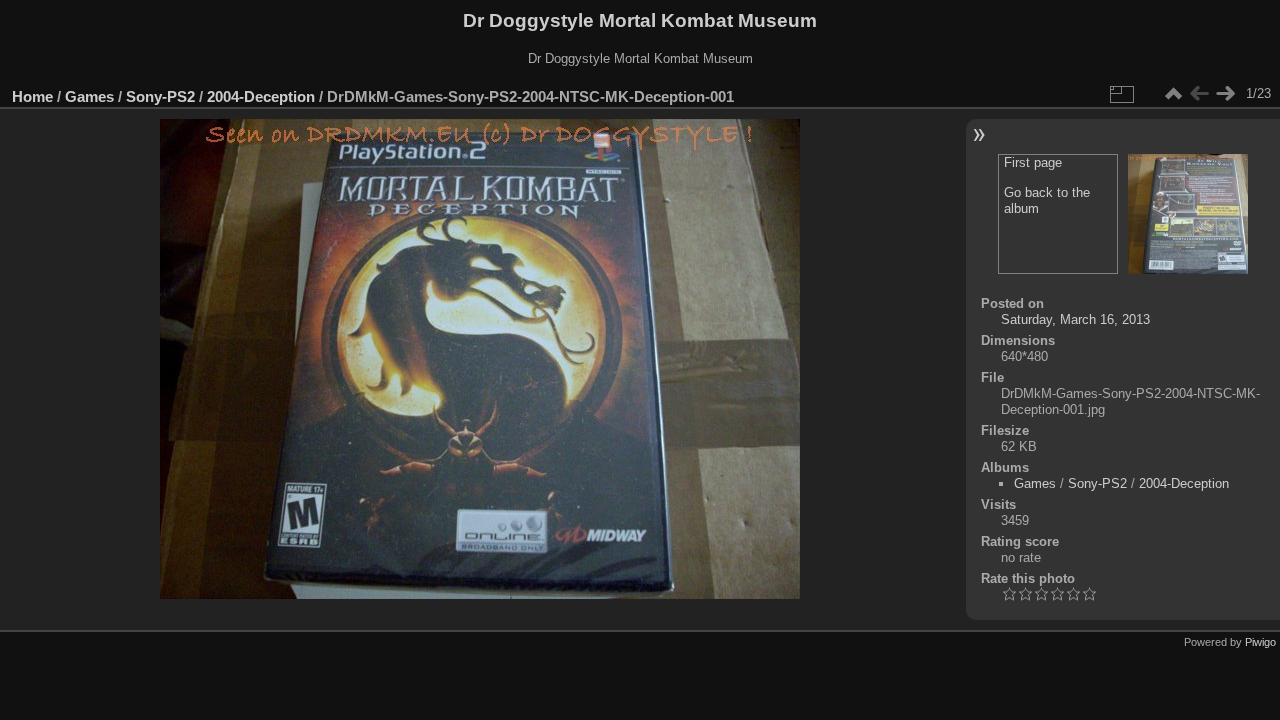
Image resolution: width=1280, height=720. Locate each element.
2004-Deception (261, 96)
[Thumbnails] (1173, 94)
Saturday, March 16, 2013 (1075, 319)
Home (32, 96)
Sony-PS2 (160, 96)
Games (89, 96)
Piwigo (1260, 642)
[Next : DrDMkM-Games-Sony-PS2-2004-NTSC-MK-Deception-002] (1225, 94)
